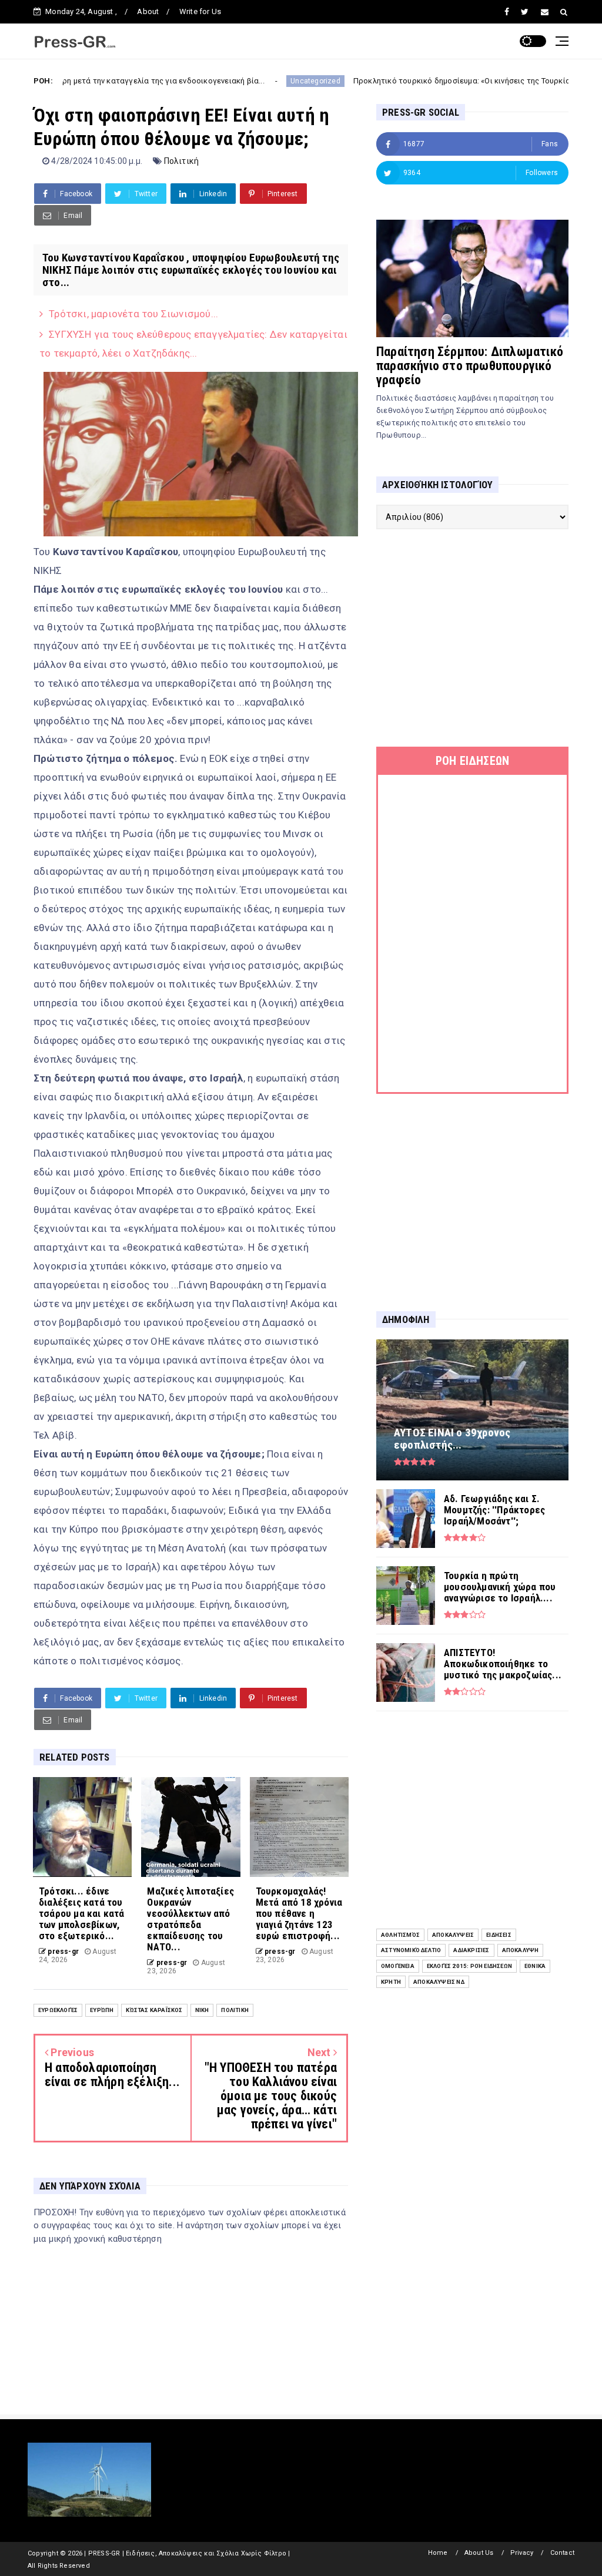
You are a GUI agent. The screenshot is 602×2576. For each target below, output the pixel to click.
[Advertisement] (472, 638)
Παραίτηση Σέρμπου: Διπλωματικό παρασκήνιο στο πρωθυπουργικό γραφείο (470, 366)
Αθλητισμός (400, 1935)
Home (438, 2553)
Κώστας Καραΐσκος (154, 2010)
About (148, 11)
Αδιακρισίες (471, 1950)
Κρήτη (391, 1982)
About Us (479, 2553)
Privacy (522, 2553)
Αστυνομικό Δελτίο (411, 1950)
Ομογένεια (398, 1966)
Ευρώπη (102, 2010)
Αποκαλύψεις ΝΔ (439, 1982)
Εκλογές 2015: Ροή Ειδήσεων (469, 1966)
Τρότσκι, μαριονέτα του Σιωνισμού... (133, 314)
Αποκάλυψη (521, 1950)
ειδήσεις (499, 1935)
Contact (562, 2553)
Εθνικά (535, 1966)
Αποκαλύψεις (453, 1935)
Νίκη (202, 2010)
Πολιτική (182, 161)
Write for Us (200, 11)
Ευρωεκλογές (58, 2010)
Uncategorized (237, 81)
